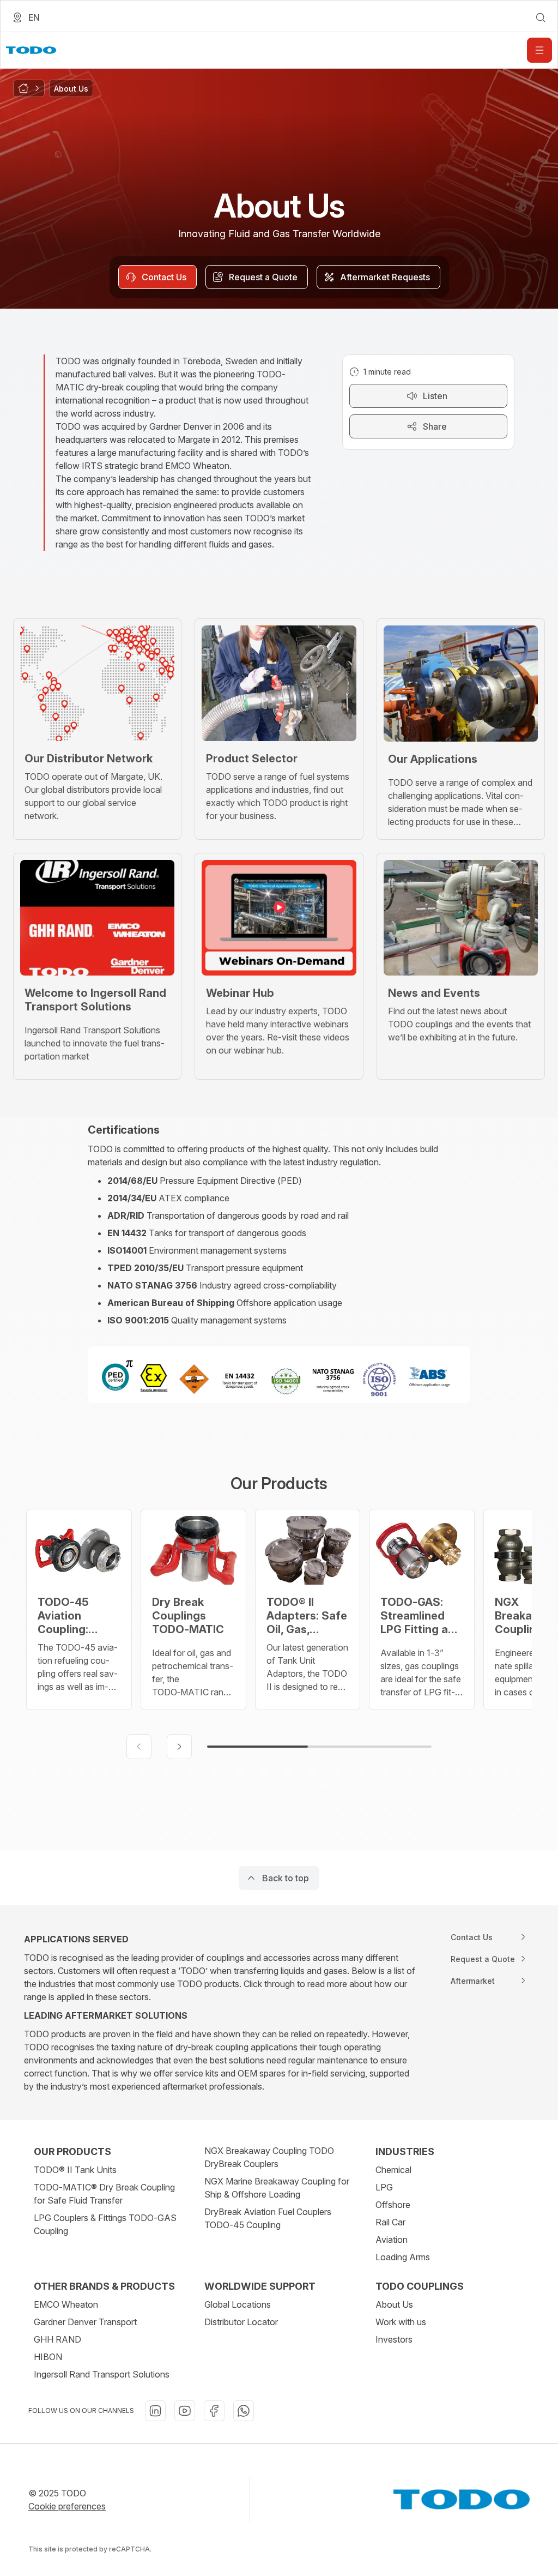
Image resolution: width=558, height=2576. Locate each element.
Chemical (393, 2170)
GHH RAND (57, 2339)
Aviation (392, 2240)
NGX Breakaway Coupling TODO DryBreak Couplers (269, 2157)
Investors (394, 2339)
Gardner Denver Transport (85, 2322)
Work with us (401, 2322)
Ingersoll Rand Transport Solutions (102, 2374)
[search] (541, 17)
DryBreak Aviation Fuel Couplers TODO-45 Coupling (268, 2218)
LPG (384, 2187)
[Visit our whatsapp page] (244, 2411)
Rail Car (390, 2222)
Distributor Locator (241, 2322)
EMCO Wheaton (66, 2304)
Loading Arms (403, 2257)
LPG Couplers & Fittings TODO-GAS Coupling (105, 2224)
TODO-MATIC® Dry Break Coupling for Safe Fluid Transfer (104, 2194)
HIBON (48, 2357)
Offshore (393, 2205)
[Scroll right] (179, 1747)
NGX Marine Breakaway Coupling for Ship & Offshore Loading (277, 2188)
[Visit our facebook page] (214, 2411)
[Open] (539, 50)
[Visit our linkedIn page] (155, 2411)
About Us (394, 2304)
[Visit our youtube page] (185, 2411)
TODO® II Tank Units (75, 2170)
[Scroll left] (139, 1747)
